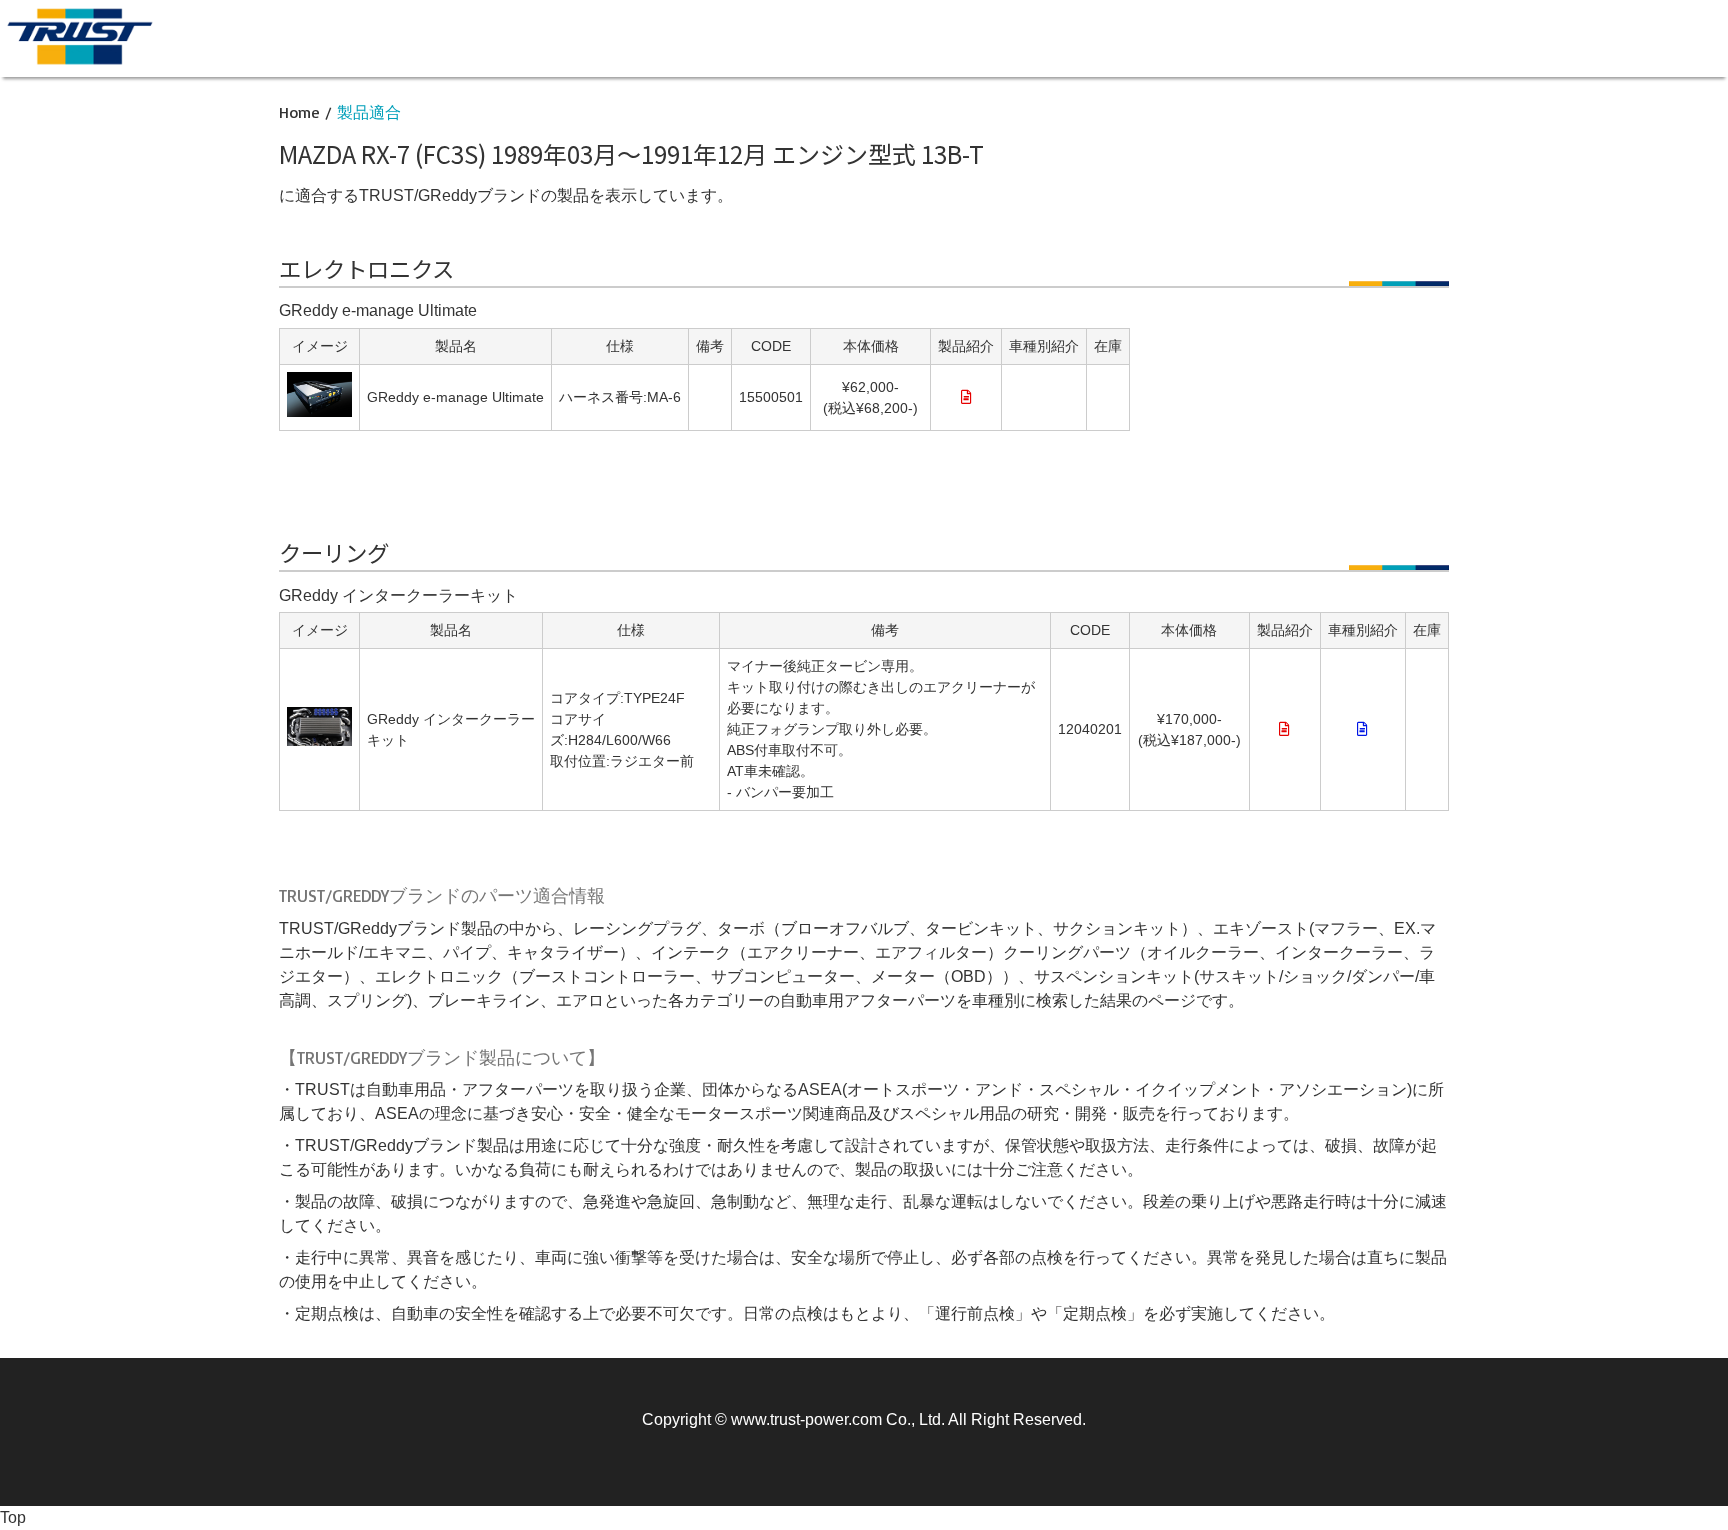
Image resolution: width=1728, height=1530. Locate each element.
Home (299, 112)
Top (13, 1517)
